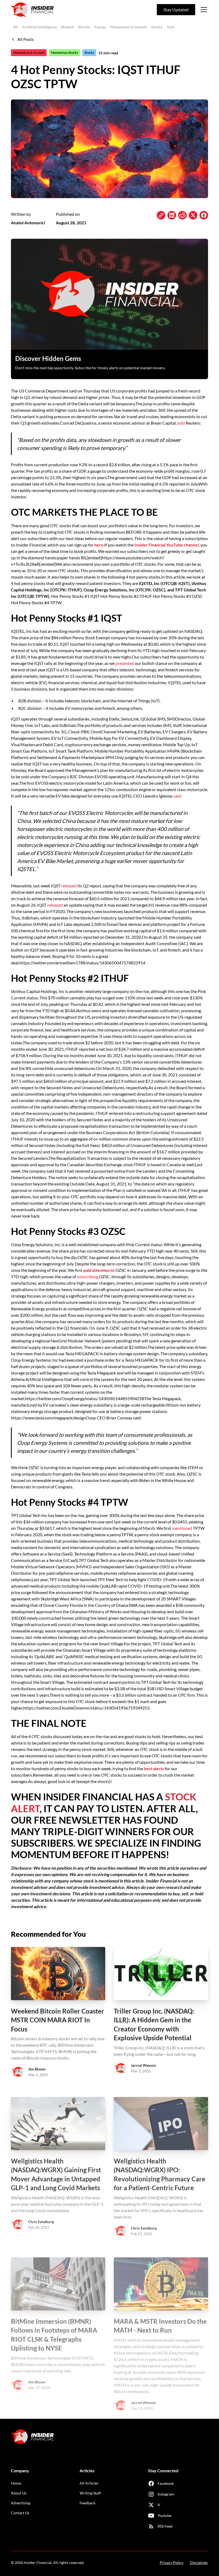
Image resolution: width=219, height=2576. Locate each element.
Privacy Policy (172, 2562)
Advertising (21, 2503)
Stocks (157, 27)
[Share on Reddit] (182, 215)
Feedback (87, 2503)
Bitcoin (84, 27)
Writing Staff (90, 2493)
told (181, 423)
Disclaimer (199, 2562)
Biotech (68, 27)
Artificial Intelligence (40, 27)
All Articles (89, 2483)
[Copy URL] (161, 215)
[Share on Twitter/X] (193, 215)
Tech (171, 27)
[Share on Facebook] (204, 215)
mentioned (182, 1528)
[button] (203, 10)
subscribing (87, 1277)
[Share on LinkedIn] (172, 215)
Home (16, 2483)
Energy (100, 27)
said (177, 796)
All (15, 27)
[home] (32, 10)
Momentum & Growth (129, 27)
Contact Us (20, 2513)
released (69, 886)
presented (125, 663)
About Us (19, 2493)
